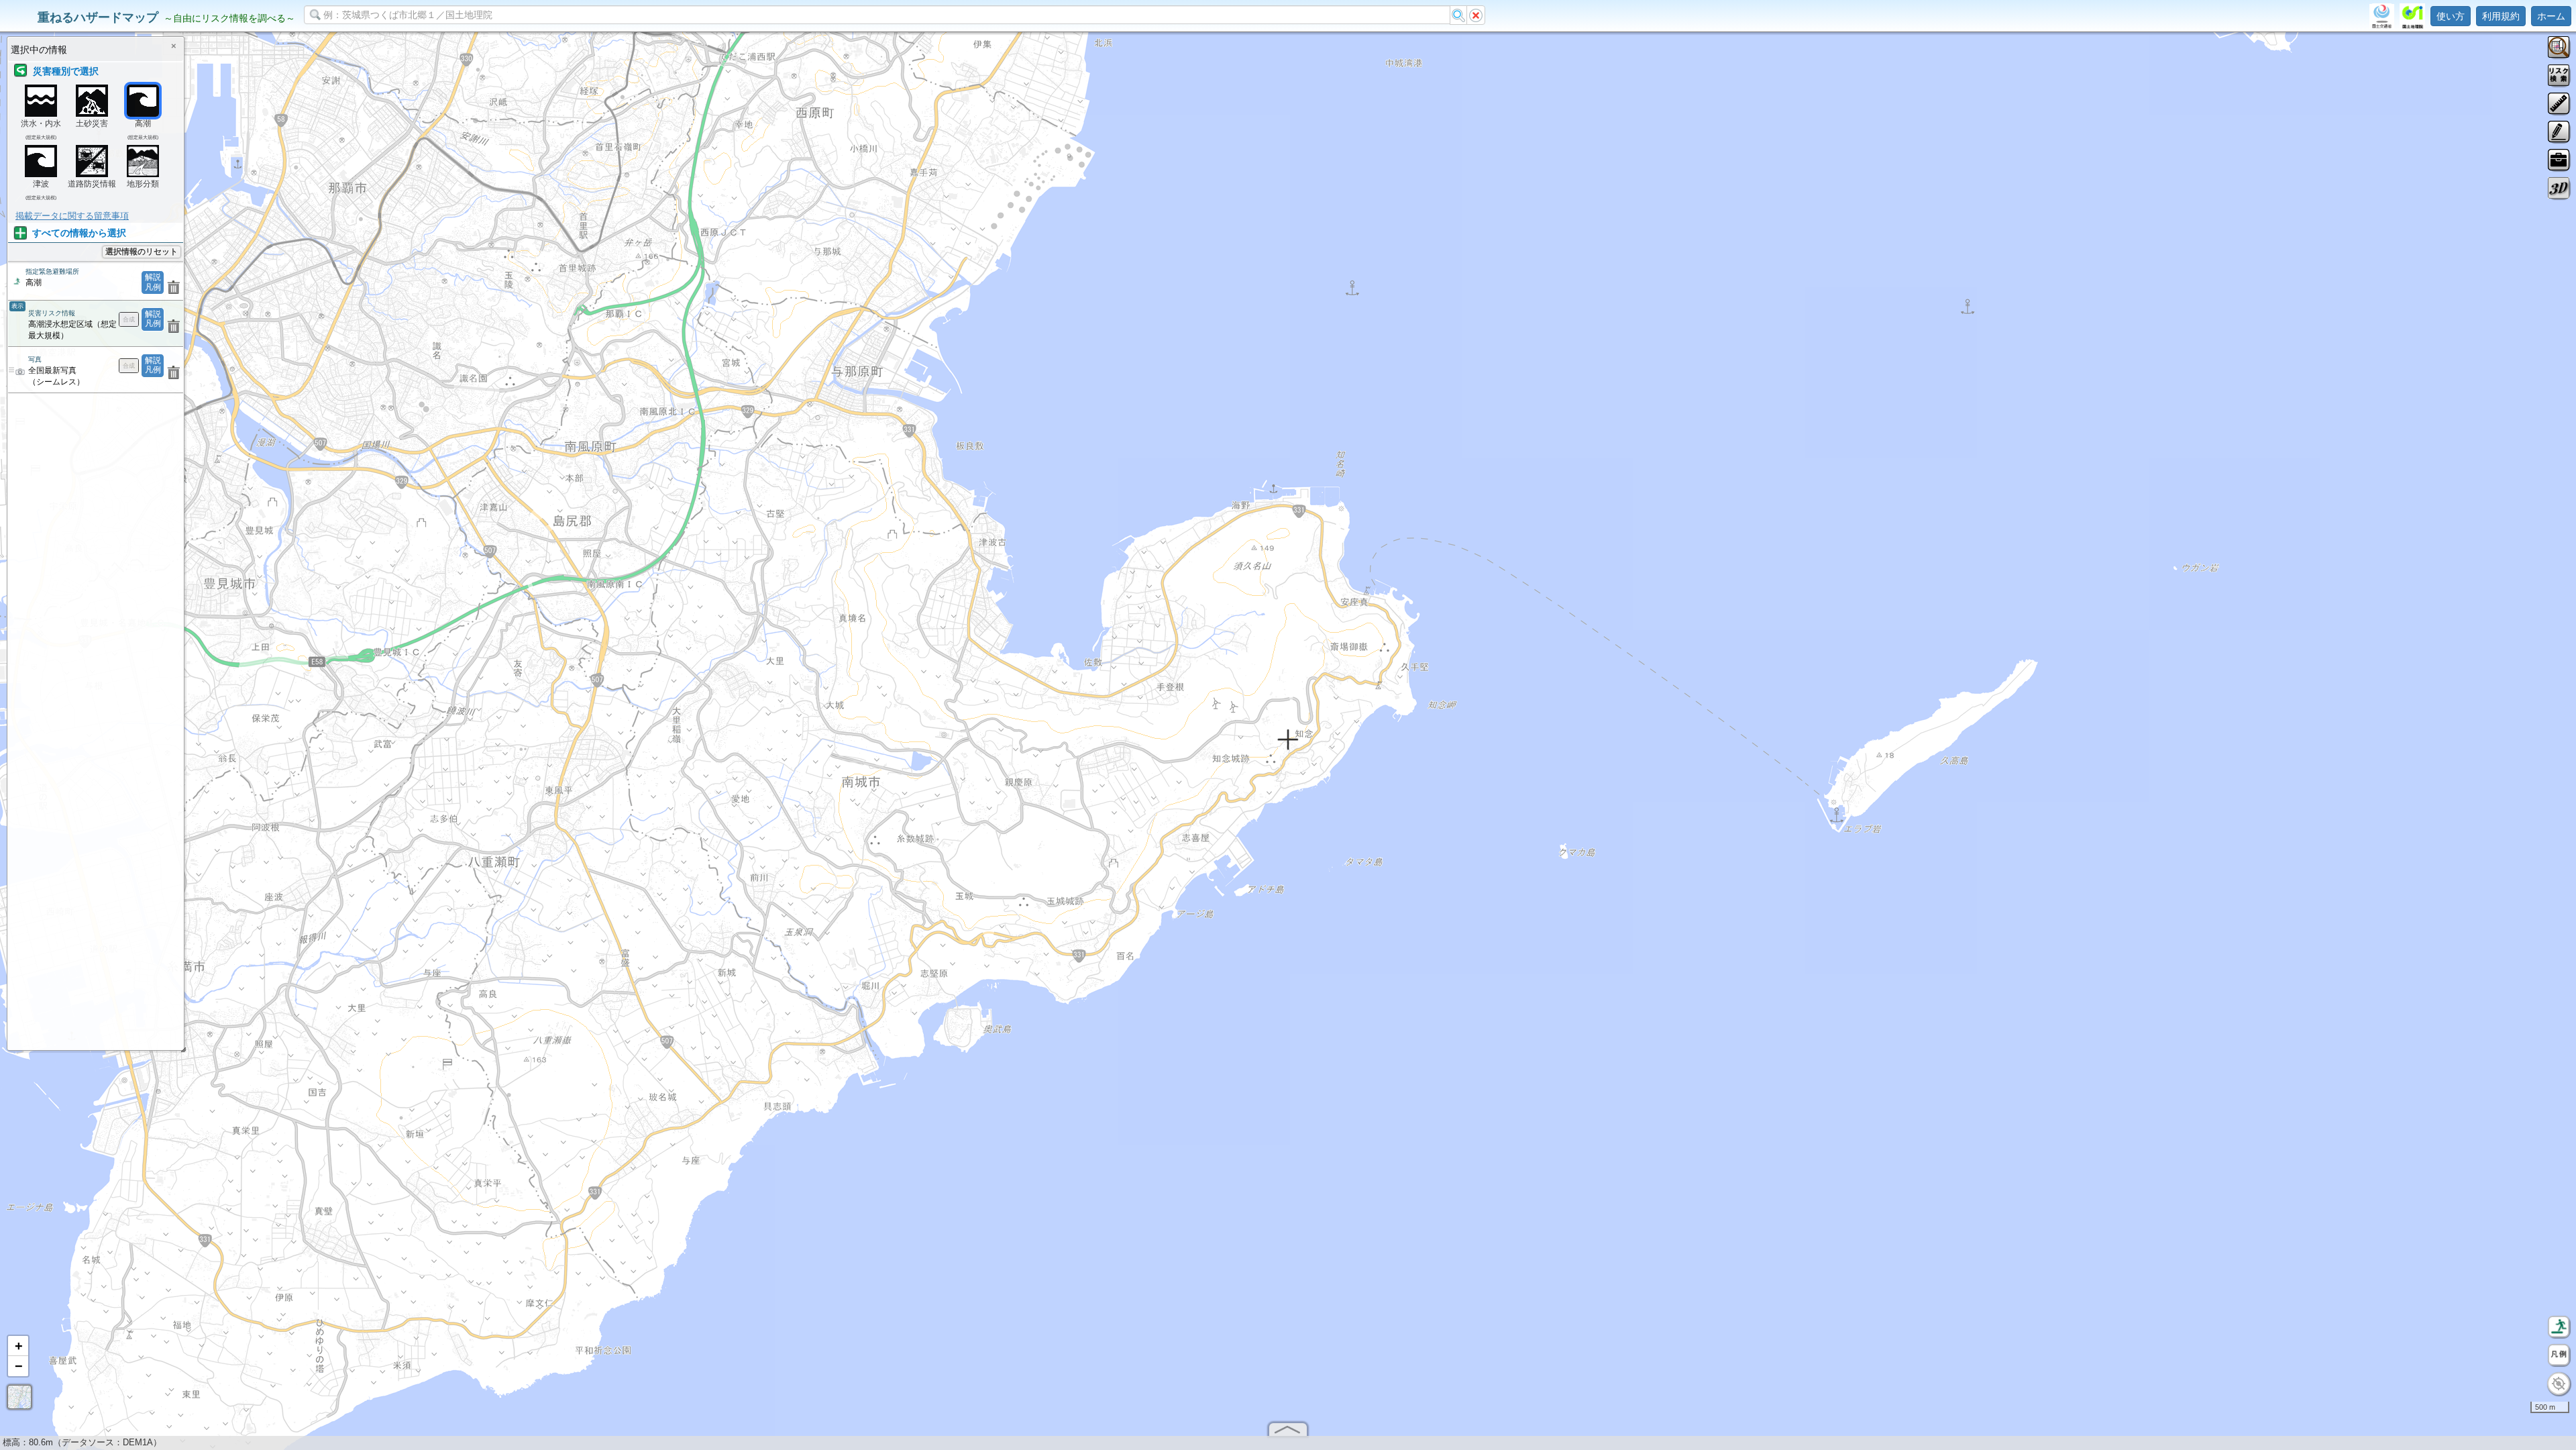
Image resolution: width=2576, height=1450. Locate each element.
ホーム (2551, 16)
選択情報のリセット (142, 252)
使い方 (2451, 16)
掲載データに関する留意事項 (72, 216)
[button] (18, 1346)
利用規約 (2501, 16)
